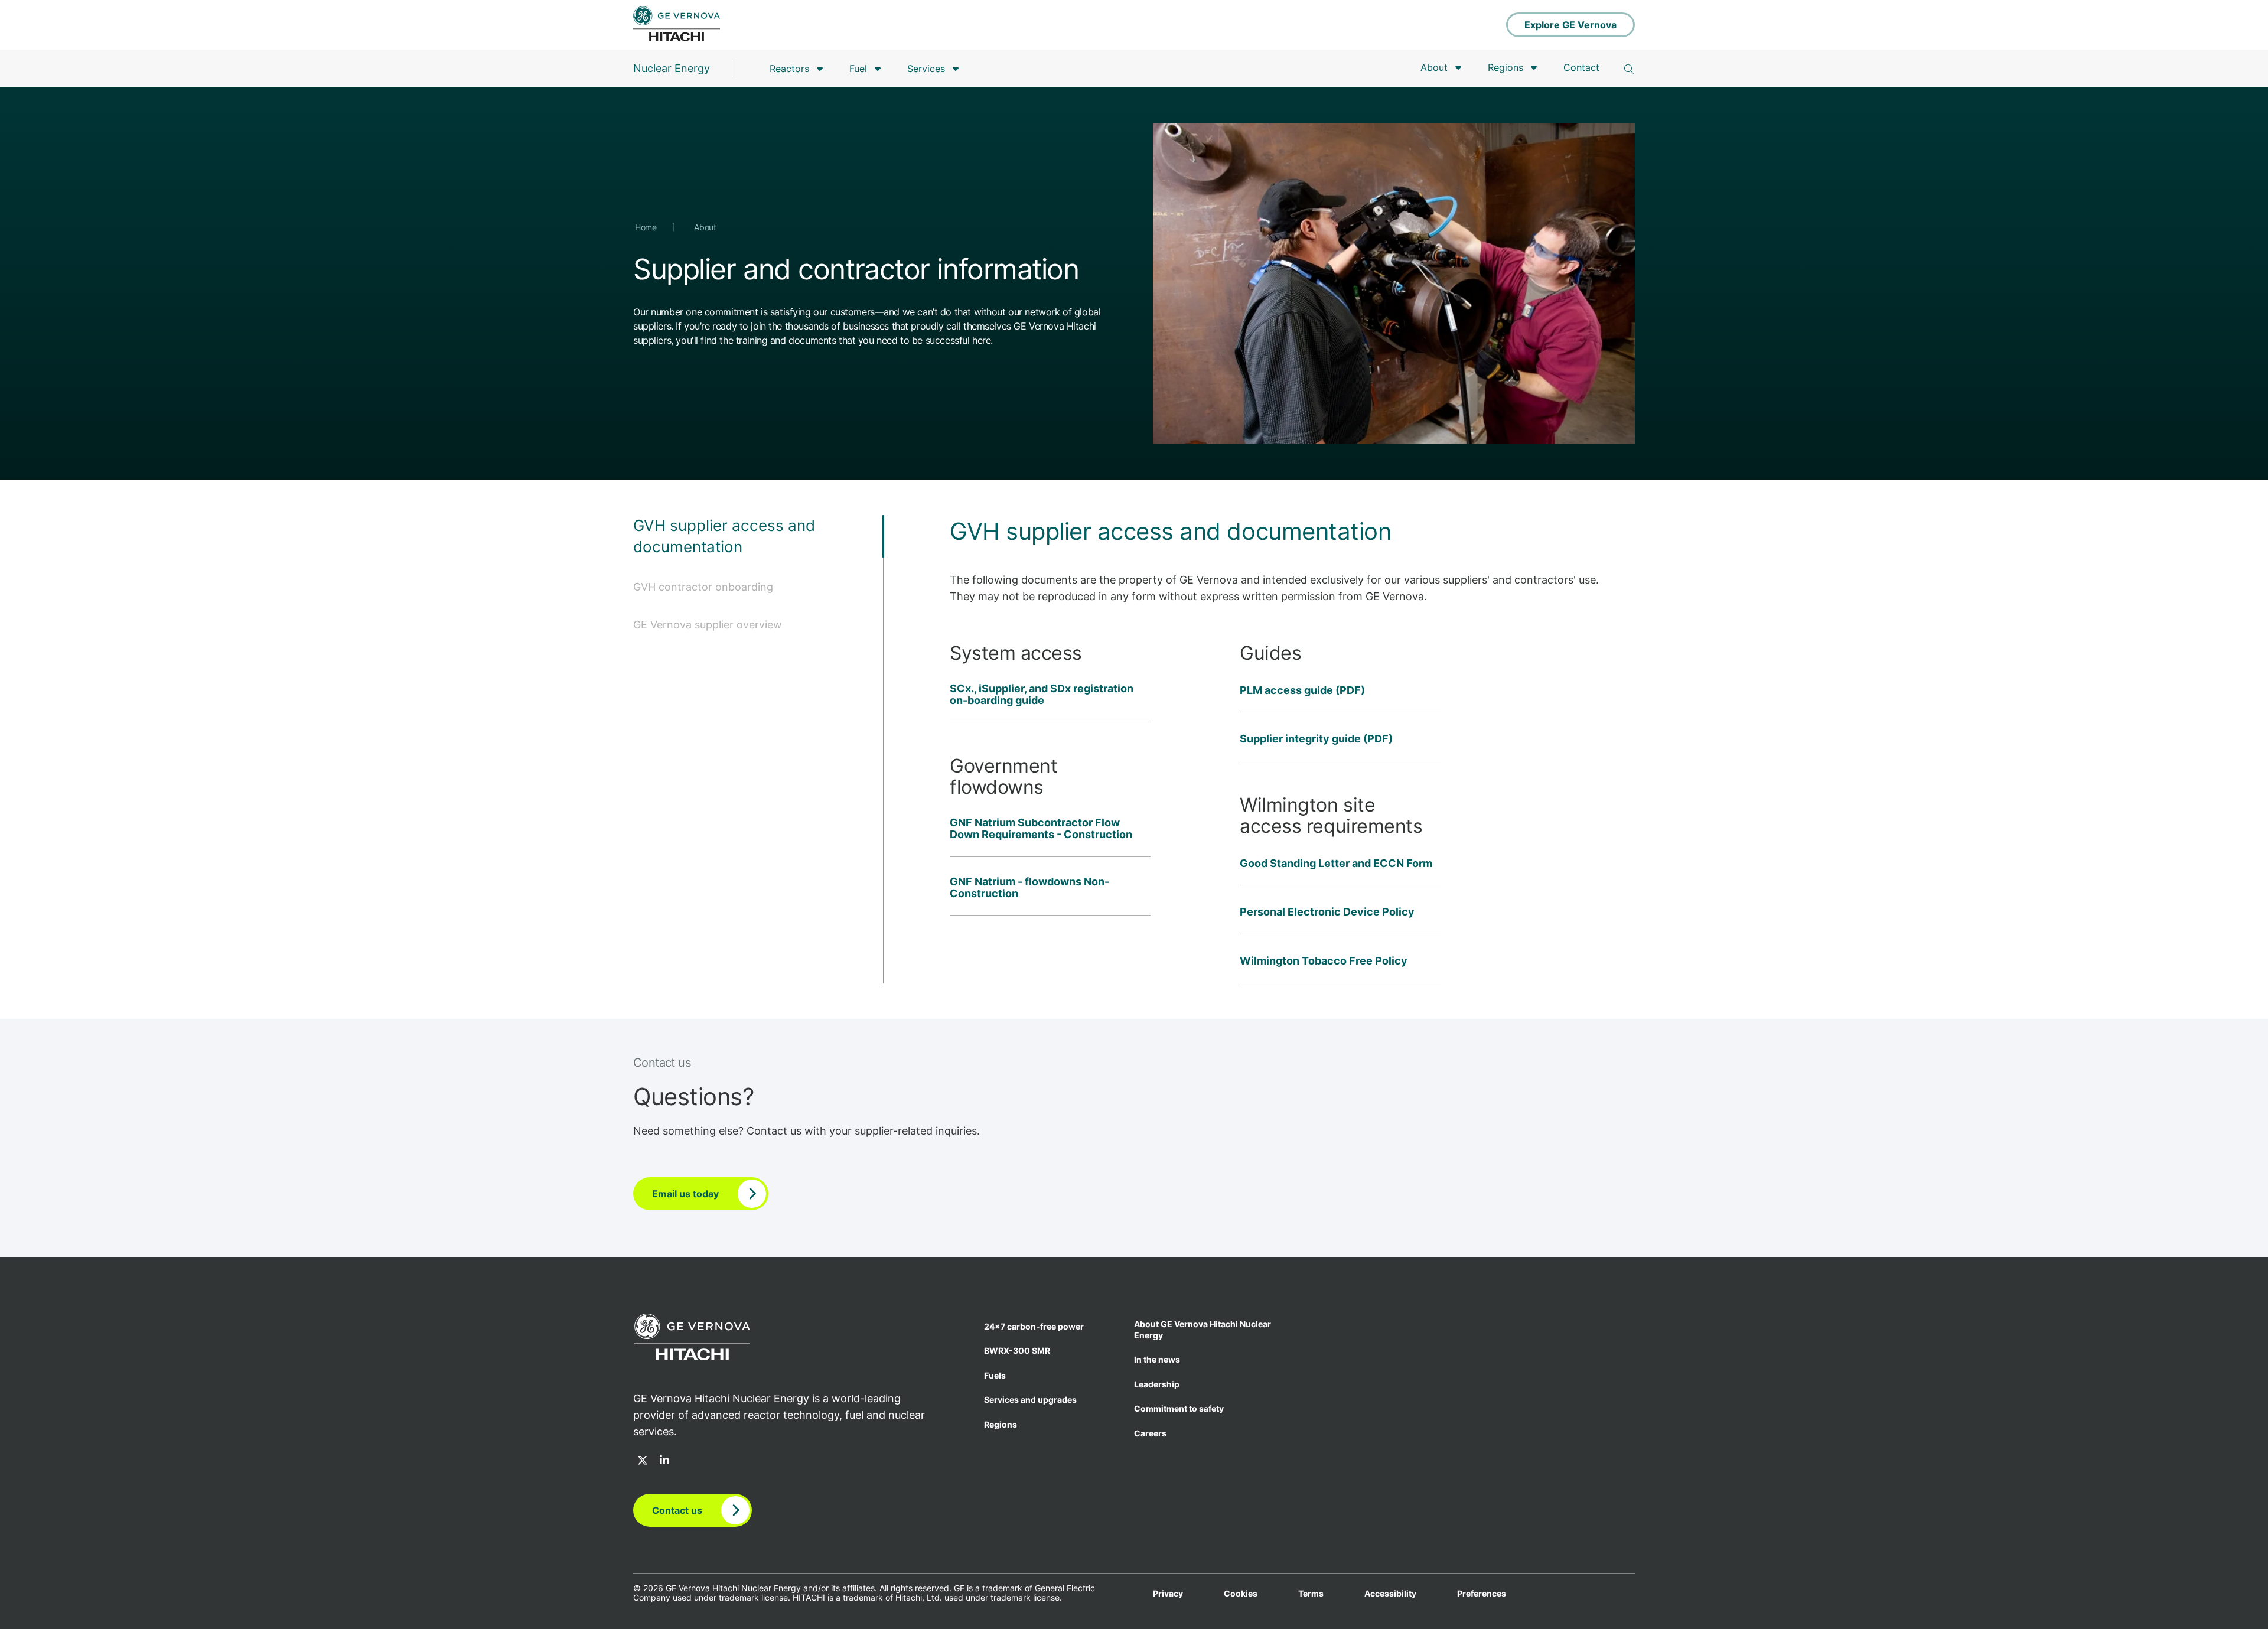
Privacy (1168, 1594)
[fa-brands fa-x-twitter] (643, 1461)
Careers (1150, 1433)
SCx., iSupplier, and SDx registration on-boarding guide (1042, 695)
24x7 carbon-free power (1034, 1326)
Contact (1581, 67)
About (1434, 67)
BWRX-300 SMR (1017, 1351)
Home (647, 227)
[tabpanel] (1259, 749)
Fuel (858, 69)
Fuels (995, 1375)
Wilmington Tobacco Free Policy (1324, 961)
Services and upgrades (1030, 1400)
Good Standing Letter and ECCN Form (1336, 864)
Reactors (789, 69)
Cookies (1241, 1594)
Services (926, 69)
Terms (1311, 1594)
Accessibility (1390, 1594)
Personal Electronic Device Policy (1327, 912)
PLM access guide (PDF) (1302, 690)
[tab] (758, 547)
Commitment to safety (1179, 1408)
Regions (1506, 67)
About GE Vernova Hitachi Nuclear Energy (1203, 1330)
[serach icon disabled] (1629, 69)
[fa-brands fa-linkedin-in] (664, 1461)
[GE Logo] (677, 25)
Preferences (1482, 1594)
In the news (1157, 1359)
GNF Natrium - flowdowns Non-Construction (1029, 888)
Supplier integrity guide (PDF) (1316, 739)
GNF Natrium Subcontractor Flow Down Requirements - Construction (1041, 829)
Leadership (1157, 1384)
